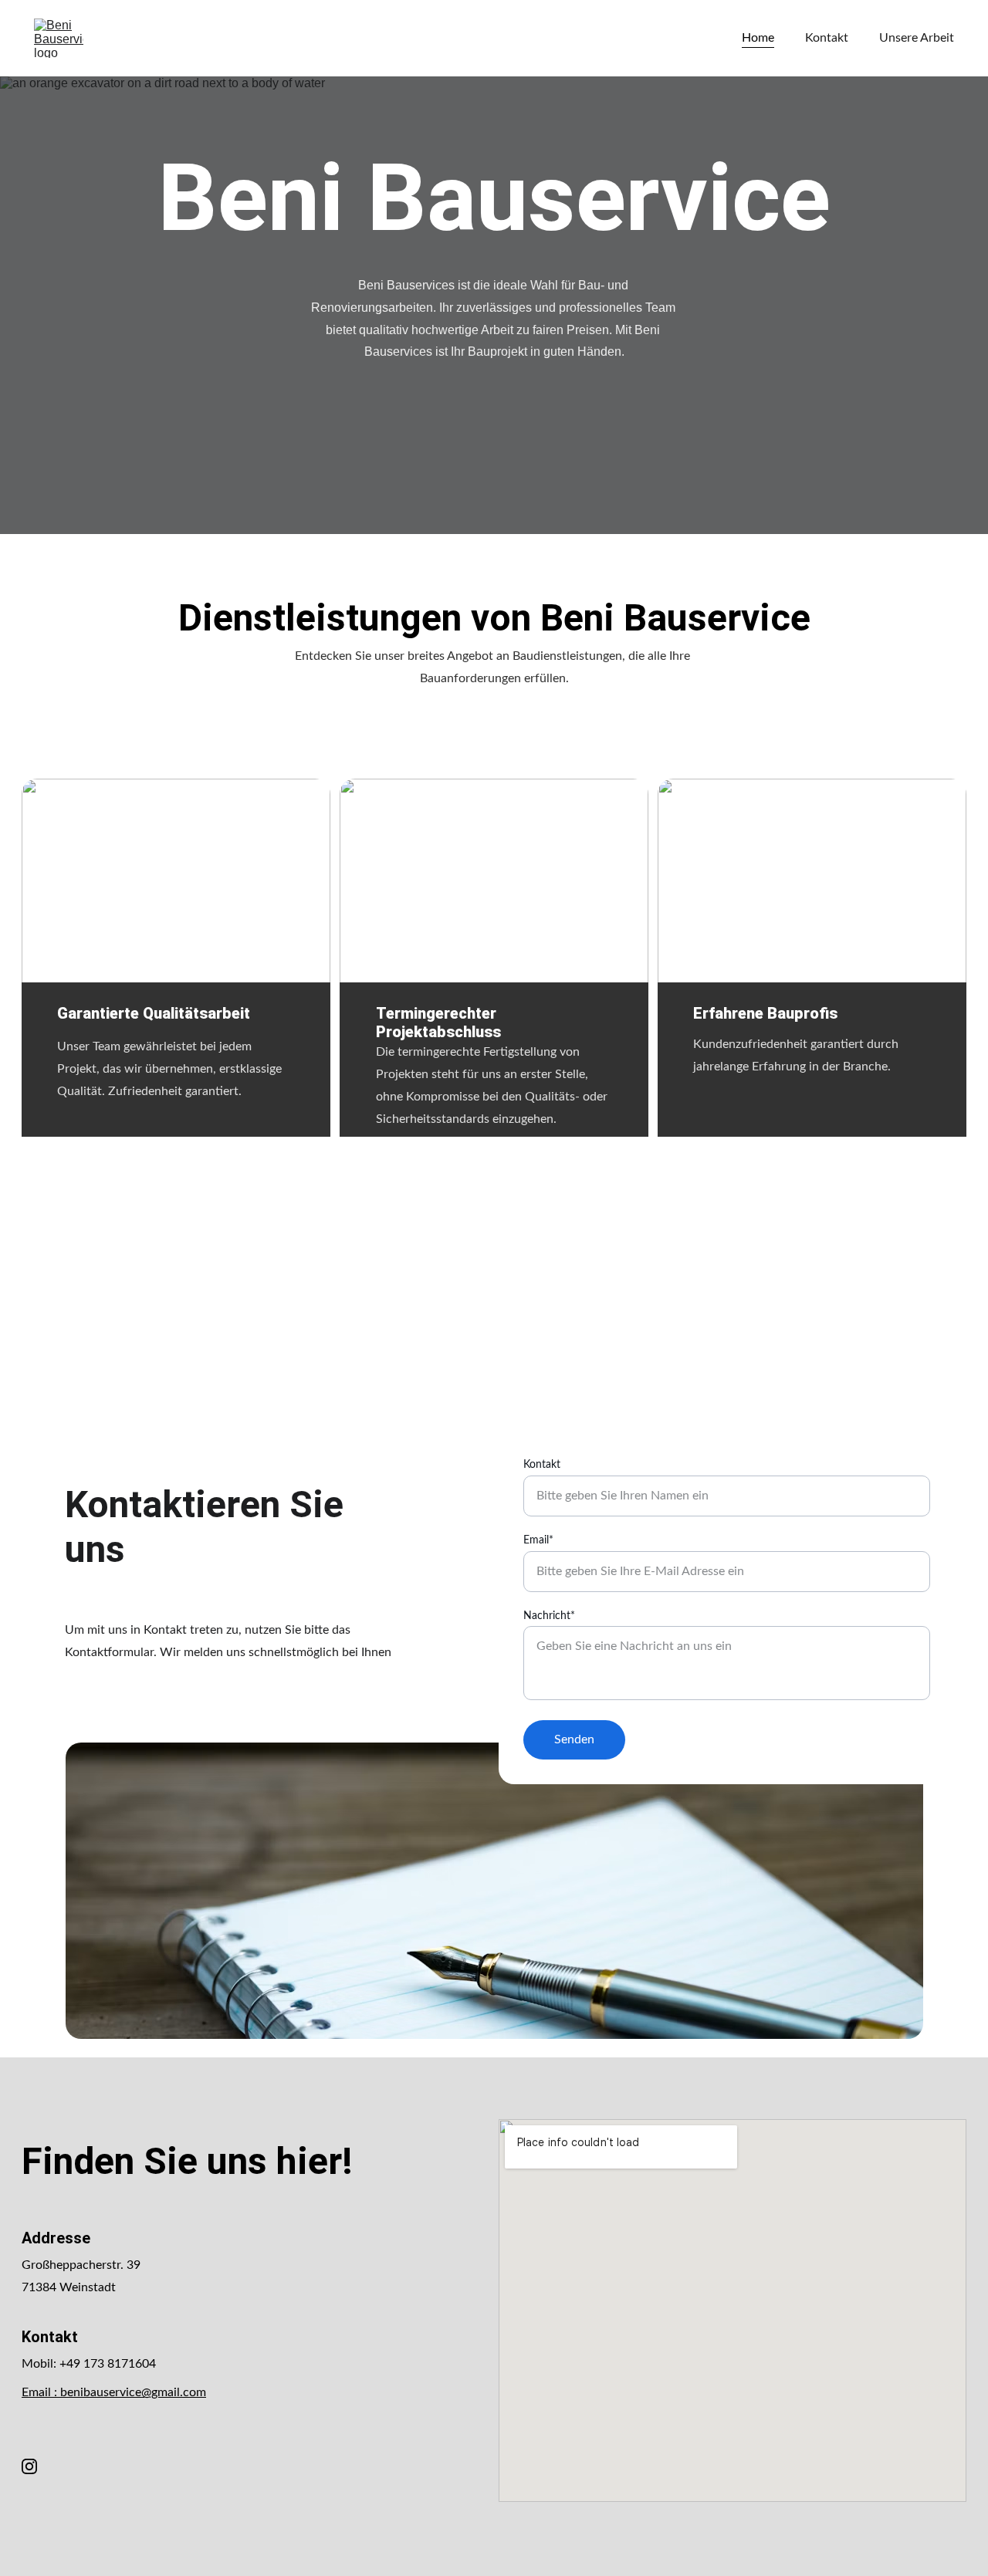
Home (758, 38)
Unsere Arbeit (917, 38)
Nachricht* (549, 1616)
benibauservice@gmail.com (133, 2392)
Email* (538, 1540)
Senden (574, 1739)
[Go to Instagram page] (29, 2466)
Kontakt (827, 38)
